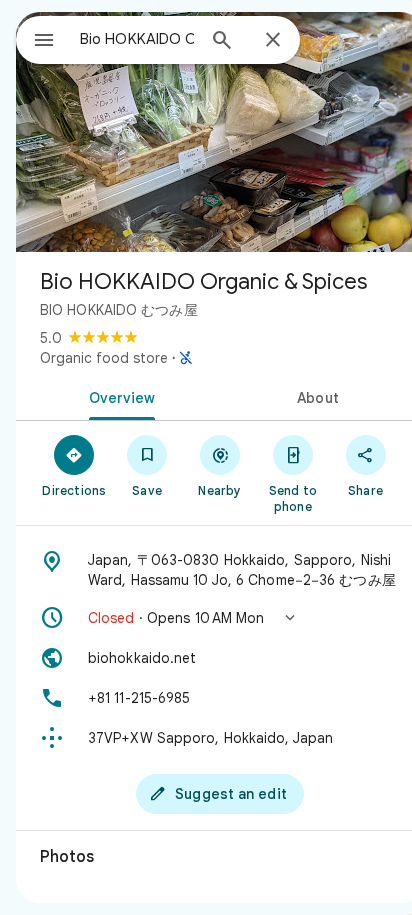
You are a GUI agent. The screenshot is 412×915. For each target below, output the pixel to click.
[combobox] (137, 39)
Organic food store (104, 358)
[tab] (118, 396)
